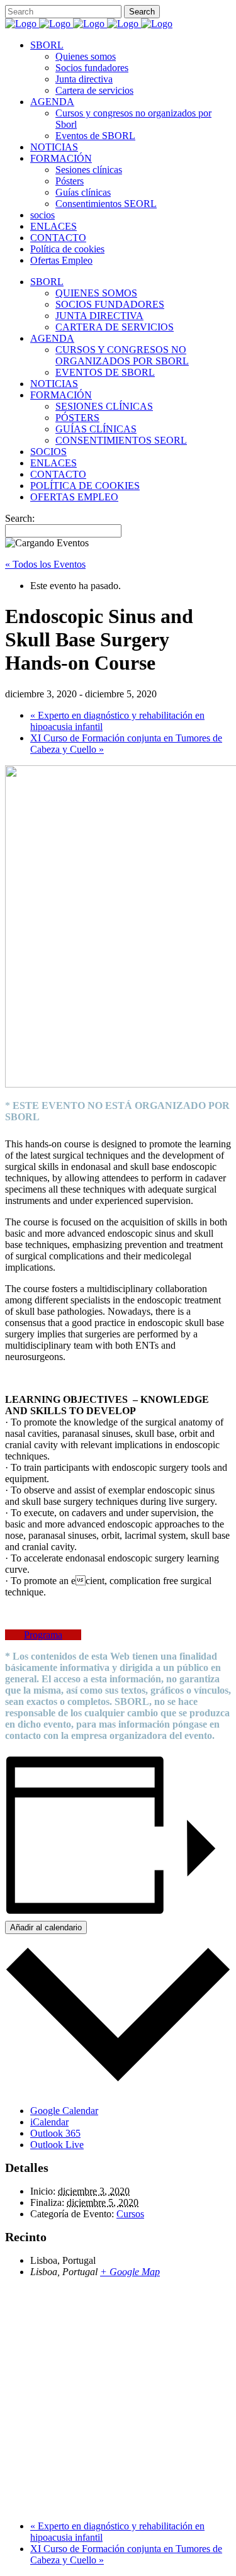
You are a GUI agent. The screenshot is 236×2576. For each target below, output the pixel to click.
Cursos (130, 2214)
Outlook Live (57, 2145)
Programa (43, 1635)
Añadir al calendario (46, 1927)
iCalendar (49, 2122)
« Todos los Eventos (45, 564)
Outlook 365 (55, 2133)
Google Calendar (64, 2111)
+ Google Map (130, 2272)
